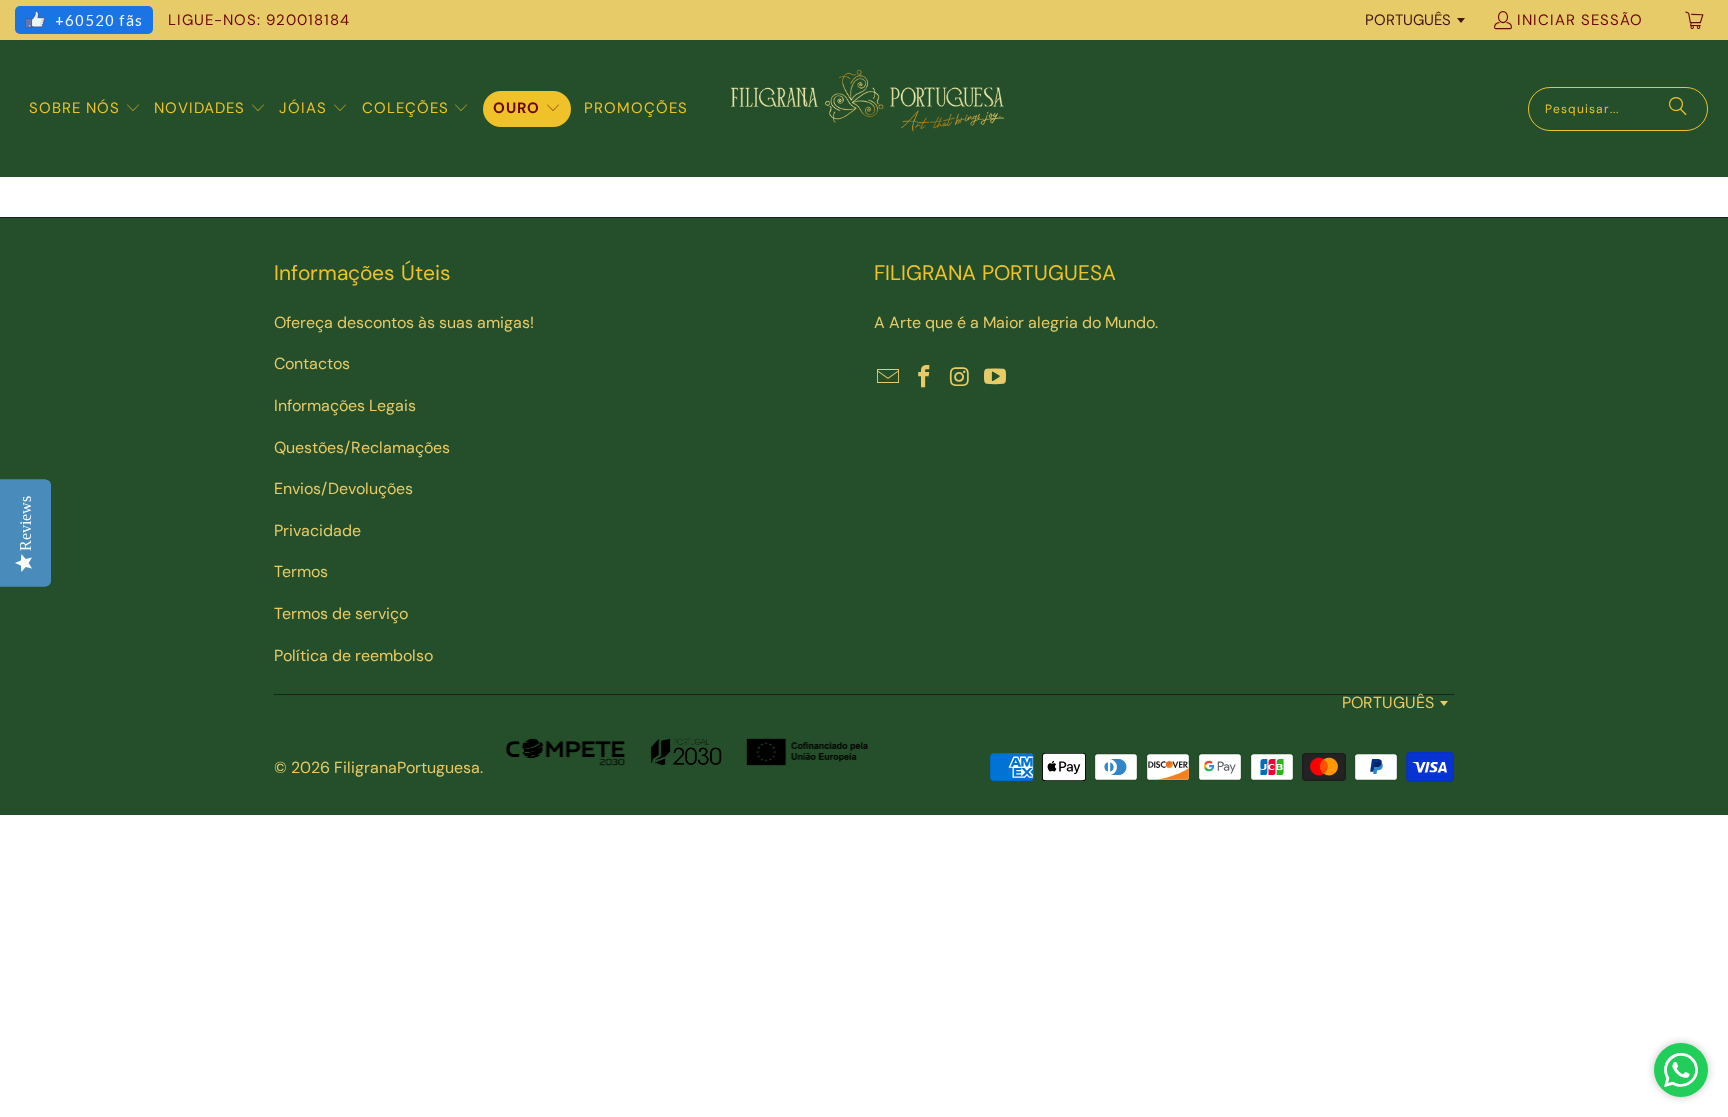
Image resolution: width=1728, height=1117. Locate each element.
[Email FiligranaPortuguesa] (889, 378)
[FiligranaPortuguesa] (867, 108)
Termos (301, 571)
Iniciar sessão (1580, 20)
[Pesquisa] (1678, 109)
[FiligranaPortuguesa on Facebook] (925, 378)
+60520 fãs (99, 20)
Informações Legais (345, 405)
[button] (85, 109)
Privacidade (317, 530)
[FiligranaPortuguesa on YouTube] (996, 378)
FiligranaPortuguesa (407, 767)
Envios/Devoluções (343, 488)
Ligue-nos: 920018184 (259, 20)
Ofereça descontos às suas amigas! (404, 322)
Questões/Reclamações (362, 447)
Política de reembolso (353, 655)
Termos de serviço (341, 613)
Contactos (312, 363)
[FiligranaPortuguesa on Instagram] (960, 378)
